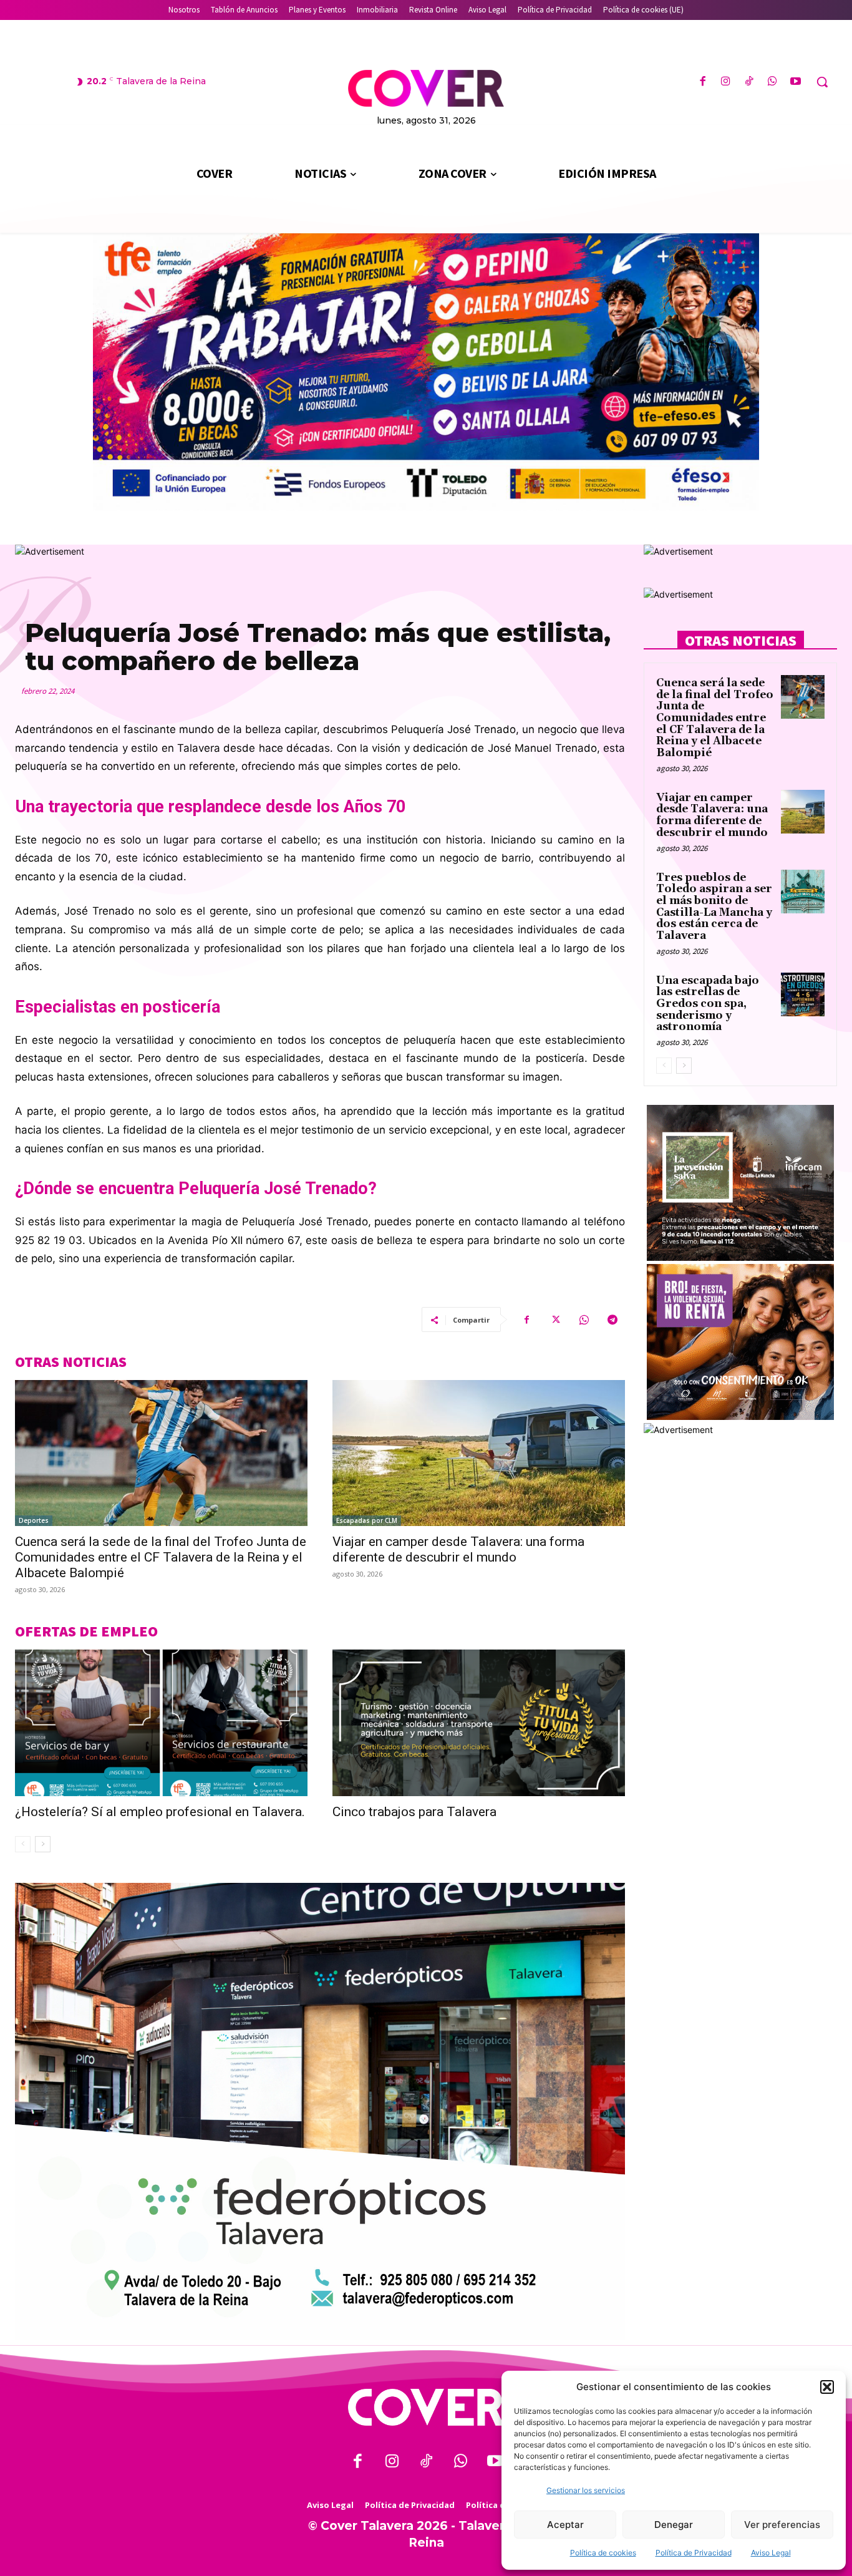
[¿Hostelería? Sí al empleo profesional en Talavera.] (161, 1723)
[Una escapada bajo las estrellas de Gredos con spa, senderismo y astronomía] (803, 994)
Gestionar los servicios (586, 2490)
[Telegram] (612, 1320)
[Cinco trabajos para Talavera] (479, 1723)
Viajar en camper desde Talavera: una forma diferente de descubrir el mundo (458, 1549)
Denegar (674, 2525)
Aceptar (565, 2525)
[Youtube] (796, 82)
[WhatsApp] (772, 82)
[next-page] (43, 1844)
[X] (555, 1320)
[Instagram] (726, 82)
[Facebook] (703, 82)
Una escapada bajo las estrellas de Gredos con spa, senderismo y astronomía (708, 1004)
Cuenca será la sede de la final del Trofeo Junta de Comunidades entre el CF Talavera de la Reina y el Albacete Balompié (161, 1557)
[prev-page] (23, 1844)
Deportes (34, 1520)
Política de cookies (603, 2553)
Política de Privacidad (694, 2553)
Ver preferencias (782, 2525)
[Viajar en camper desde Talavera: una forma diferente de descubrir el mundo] (479, 1453)
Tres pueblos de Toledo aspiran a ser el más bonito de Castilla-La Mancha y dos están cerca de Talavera (714, 907)
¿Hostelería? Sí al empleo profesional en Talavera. (160, 1812)
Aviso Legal (771, 2553)
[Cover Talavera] (426, 2407)
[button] (827, 2387)
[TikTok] (749, 82)
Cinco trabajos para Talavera (414, 1812)
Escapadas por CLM (367, 1520)
